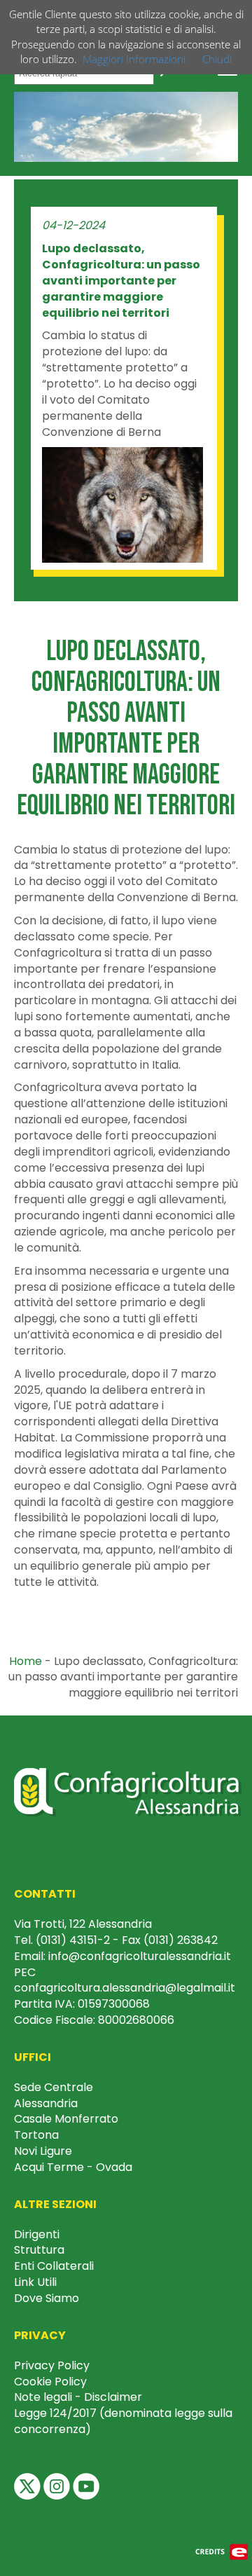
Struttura (39, 2250)
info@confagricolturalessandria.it (140, 1956)
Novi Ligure (43, 2151)
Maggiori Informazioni (134, 59)
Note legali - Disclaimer (78, 2397)
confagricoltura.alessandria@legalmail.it (125, 1988)
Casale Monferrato (66, 2119)
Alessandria (46, 2103)
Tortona (36, 2135)
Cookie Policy (50, 2382)
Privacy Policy (52, 2365)
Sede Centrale (54, 2087)
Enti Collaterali (54, 2266)
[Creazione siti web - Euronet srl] (222, 2551)
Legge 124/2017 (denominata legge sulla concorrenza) (123, 2421)
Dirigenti (37, 2234)
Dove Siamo (47, 2298)
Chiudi (217, 59)
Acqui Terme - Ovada (73, 2167)
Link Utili (35, 2282)
